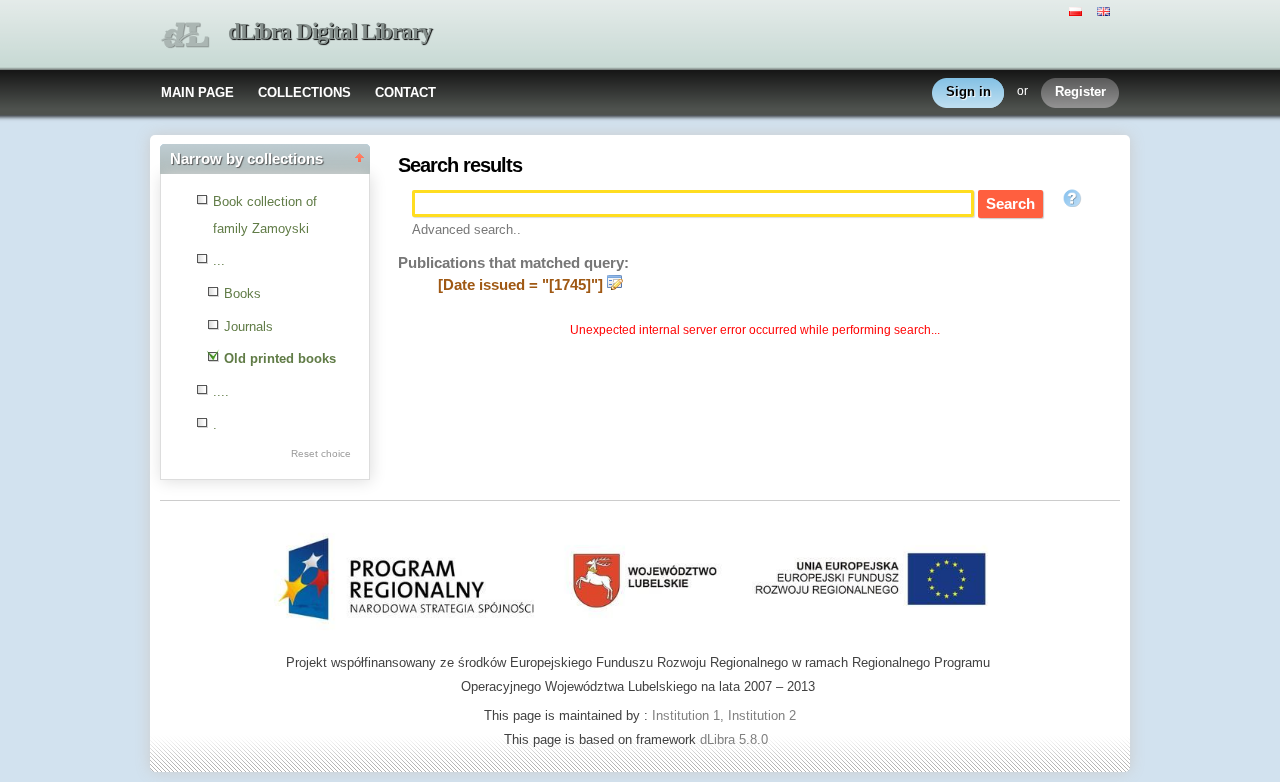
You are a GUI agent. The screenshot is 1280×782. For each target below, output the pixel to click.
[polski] (1078, 10)
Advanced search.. (466, 229)
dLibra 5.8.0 (736, 739)
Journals (248, 326)
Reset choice (321, 453)
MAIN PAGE (197, 92)
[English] (1106, 10)
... (219, 260)
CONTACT (405, 92)
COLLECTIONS (304, 92)
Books (242, 293)
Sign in (968, 91)
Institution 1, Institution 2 (724, 715)
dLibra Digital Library (330, 31)
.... (221, 391)
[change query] (615, 285)
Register (1080, 91)
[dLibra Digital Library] (185, 35)
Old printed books (280, 358)
